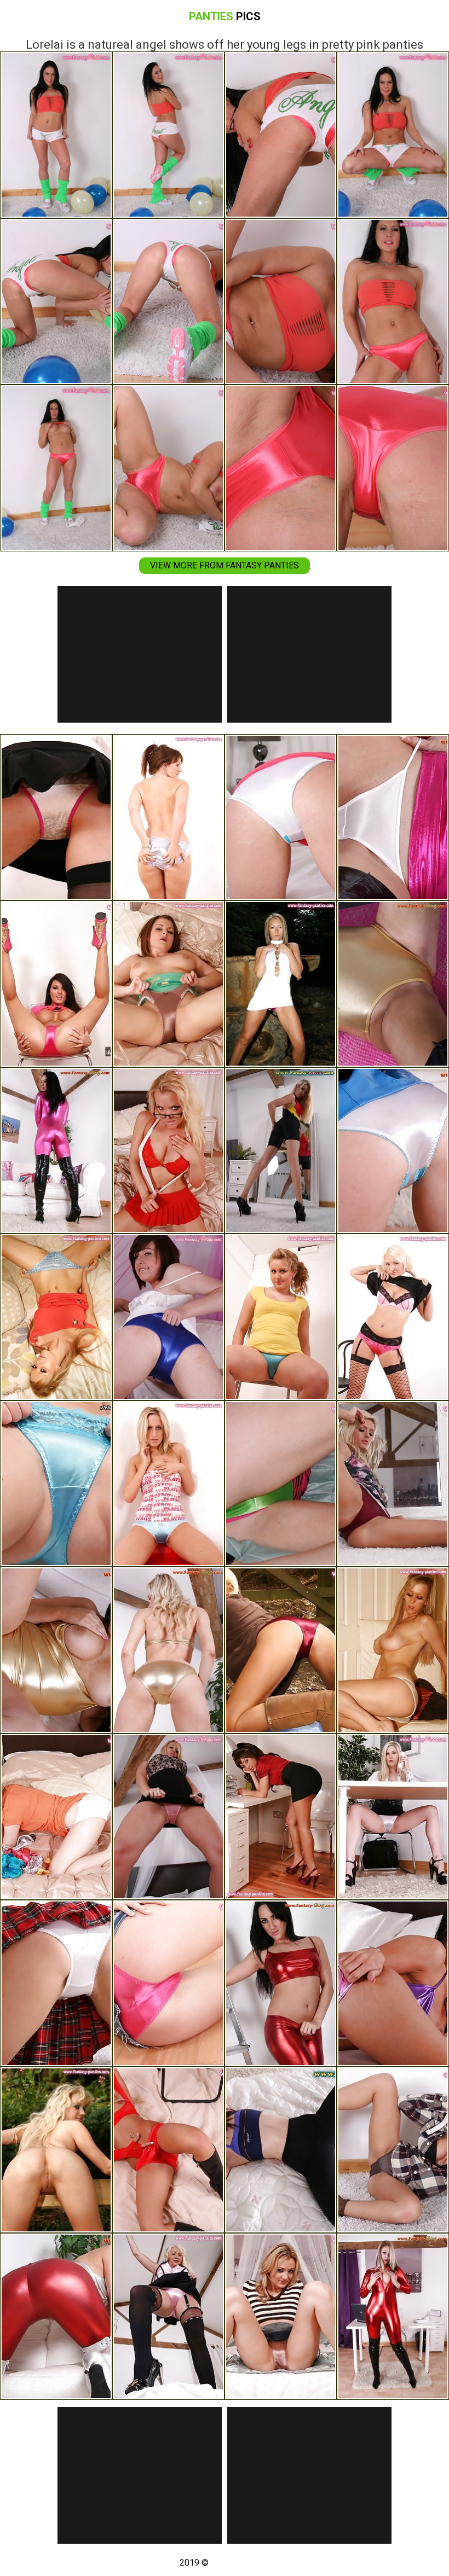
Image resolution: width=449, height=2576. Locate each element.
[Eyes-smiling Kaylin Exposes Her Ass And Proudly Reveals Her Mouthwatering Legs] (281, 2316)
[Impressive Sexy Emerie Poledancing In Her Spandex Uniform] (393, 1151)
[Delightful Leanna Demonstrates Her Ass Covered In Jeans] (393, 1650)
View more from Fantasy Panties (225, 565)
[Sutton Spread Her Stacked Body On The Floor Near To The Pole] (56, 1650)
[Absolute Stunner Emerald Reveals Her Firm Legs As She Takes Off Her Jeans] (168, 1484)
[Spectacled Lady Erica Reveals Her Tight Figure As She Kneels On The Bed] (168, 1151)
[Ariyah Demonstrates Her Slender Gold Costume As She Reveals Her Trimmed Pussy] (393, 984)
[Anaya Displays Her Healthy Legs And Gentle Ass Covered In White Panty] (56, 1983)
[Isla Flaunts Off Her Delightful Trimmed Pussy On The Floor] (281, 1983)
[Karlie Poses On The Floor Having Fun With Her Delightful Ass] (168, 1983)
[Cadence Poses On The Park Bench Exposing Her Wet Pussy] (56, 2150)
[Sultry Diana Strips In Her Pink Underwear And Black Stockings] (168, 2316)
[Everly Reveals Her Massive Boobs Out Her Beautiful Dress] (168, 818)
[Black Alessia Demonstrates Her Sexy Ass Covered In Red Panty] (281, 1817)
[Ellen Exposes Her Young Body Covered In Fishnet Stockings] (393, 1317)
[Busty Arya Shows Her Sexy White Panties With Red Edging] (56, 818)
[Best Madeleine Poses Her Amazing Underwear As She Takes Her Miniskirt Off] (56, 984)
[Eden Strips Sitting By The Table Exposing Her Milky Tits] (393, 2316)
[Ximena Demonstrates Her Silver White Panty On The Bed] (281, 818)
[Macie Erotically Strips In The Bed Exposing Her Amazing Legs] (56, 1484)
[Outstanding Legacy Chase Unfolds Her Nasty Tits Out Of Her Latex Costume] (168, 1650)
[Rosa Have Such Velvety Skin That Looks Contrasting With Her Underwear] (393, 1484)
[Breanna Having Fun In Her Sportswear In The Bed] (281, 2150)
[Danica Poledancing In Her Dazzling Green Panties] (281, 1484)
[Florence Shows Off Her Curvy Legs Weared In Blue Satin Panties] (281, 1317)
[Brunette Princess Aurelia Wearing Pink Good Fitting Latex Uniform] (56, 1151)
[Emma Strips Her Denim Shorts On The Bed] (168, 984)
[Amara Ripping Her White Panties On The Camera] (393, 818)
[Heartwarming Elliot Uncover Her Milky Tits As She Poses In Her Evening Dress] (168, 1317)
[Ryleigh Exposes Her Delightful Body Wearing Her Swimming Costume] (281, 1151)
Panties (225, 16)
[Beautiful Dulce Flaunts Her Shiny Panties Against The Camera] (56, 1317)
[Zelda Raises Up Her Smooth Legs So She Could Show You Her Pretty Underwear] (168, 1817)
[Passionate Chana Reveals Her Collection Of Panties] (56, 1817)
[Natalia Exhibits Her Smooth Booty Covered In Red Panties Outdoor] (281, 1650)
